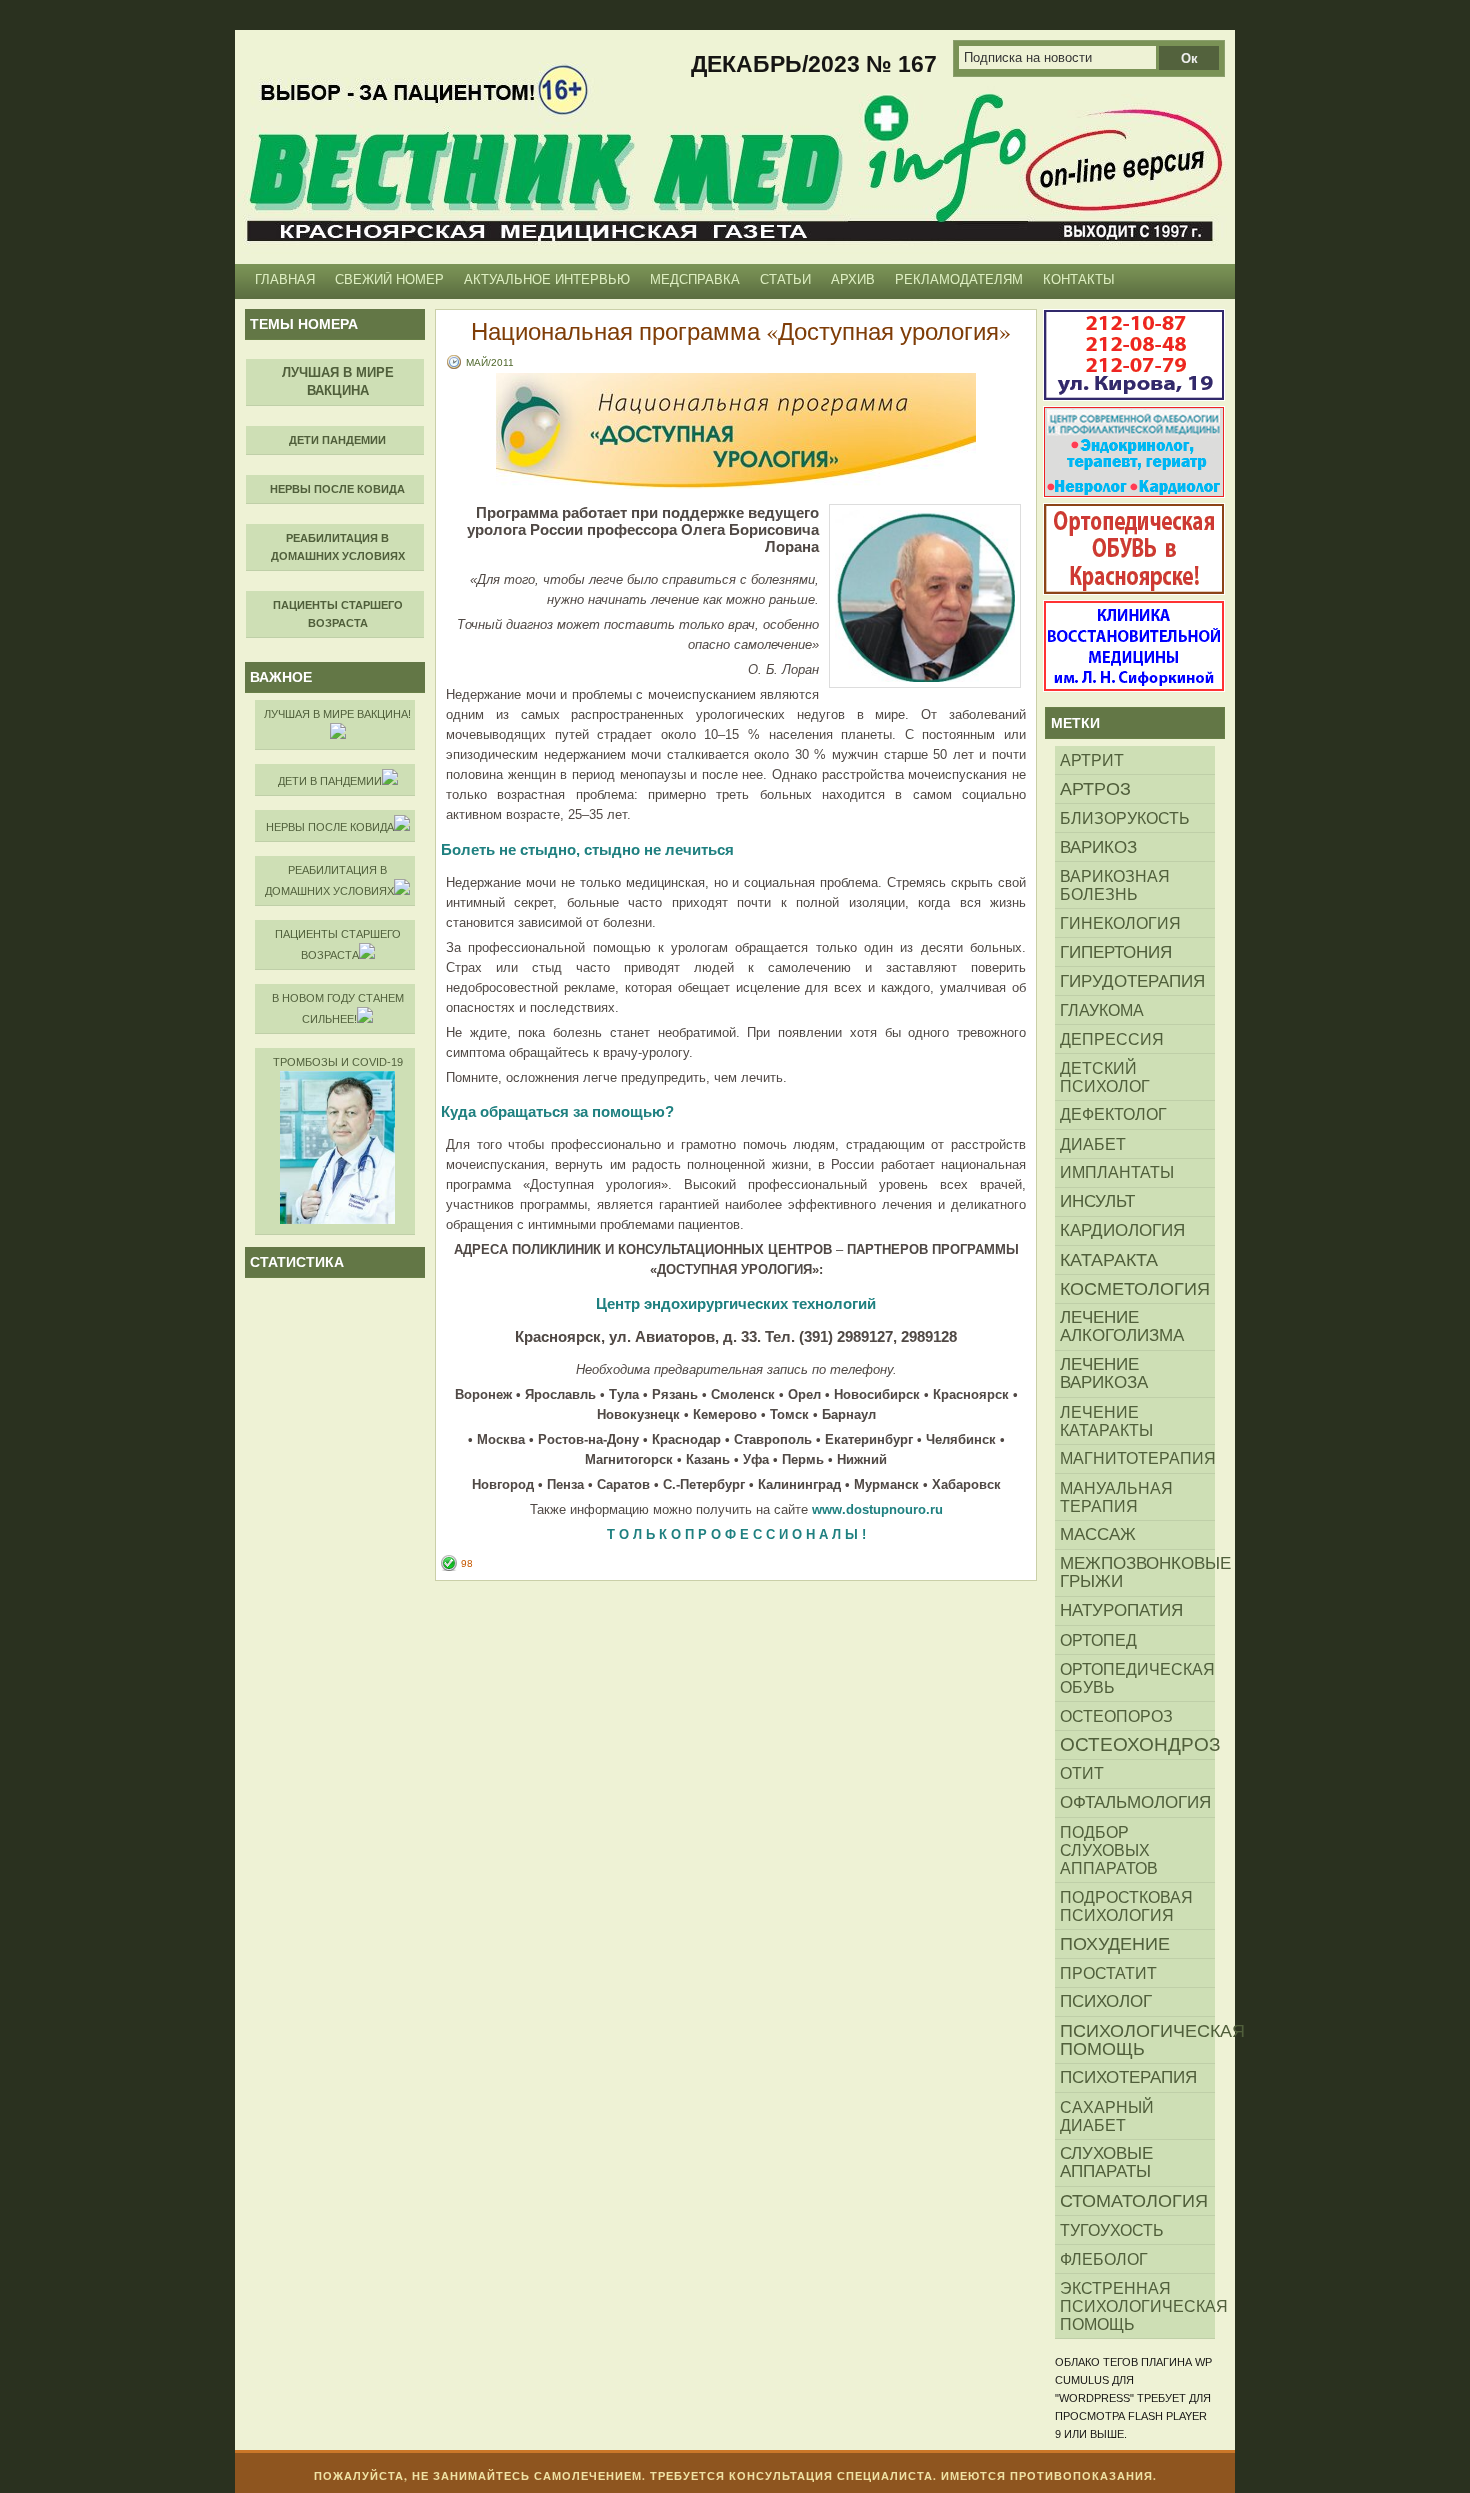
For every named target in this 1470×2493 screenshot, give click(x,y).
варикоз (1098, 847)
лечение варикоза (1104, 1373)
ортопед (1098, 1640)
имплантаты (1117, 1172)
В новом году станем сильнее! (338, 1008)
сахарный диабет (1107, 2116)
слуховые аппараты (1106, 2162)
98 (467, 1563)
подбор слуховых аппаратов (1109, 1850)
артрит (1092, 760)
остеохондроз (1137, 1744)
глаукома (1102, 1010)
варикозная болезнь (1115, 885)
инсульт (1097, 1201)
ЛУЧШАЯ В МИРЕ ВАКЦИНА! (337, 714)
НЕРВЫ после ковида (330, 827)
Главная (285, 279)
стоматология (1134, 2201)
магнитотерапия (1137, 1458)
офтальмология (1135, 1802)
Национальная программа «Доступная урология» (741, 331)
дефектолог (1113, 1114)
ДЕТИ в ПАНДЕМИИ (330, 781)
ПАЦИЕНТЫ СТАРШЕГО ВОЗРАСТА (338, 944)
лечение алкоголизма (1122, 1326)
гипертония (1116, 952)
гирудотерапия (1132, 981)
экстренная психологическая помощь (1137, 2306)
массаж (1098, 1534)
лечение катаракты (1106, 1421)
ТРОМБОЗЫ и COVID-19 (338, 1062)
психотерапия (1128, 2077)
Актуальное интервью (547, 279)
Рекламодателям (959, 279)
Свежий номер (389, 279)
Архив (853, 279)
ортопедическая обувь (1137, 1678)
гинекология (1120, 923)
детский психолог (1105, 1077)
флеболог (1104, 2259)
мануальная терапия (1116, 1497)
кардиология (1122, 1230)
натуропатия (1121, 1610)
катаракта (1109, 1260)
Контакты (1079, 279)
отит (1082, 1773)
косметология (1135, 1289)
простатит (1108, 1973)
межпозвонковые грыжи (1137, 1572)
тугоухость (1112, 2230)
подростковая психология (1126, 1906)
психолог (1106, 2001)
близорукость (1125, 818)
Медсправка (695, 279)
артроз (1095, 789)
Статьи (785, 279)
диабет (1093, 1144)
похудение (1115, 1944)
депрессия (1112, 1039)
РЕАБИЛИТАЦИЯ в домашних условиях (329, 880)
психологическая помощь (1137, 2040)
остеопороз (1116, 1716)
